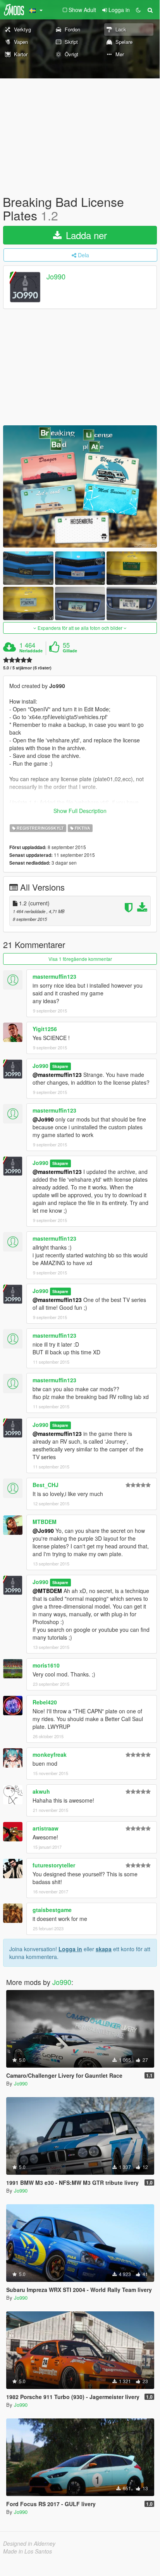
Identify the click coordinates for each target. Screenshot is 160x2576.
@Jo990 (43, 1119)
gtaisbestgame (52, 1910)
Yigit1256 (45, 1029)
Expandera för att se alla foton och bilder (80, 628)
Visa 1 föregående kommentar (80, 959)
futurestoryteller (54, 1865)
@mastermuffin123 (57, 1075)
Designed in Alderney (29, 2543)
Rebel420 (45, 1702)
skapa (104, 1949)
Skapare (60, 1066)
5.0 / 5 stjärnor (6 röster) (27, 668)
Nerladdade (31, 651)
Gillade (70, 651)
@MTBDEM (47, 1591)
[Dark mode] (138, 10)
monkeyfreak (50, 1754)
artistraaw (46, 1828)
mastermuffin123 (54, 976)
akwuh (41, 1791)
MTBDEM (45, 1522)
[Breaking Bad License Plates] (80, 486)
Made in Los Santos (28, 2551)
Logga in (70, 1949)
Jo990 (56, 277)
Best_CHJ (46, 1485)
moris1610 (46, 1665)
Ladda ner (85, 235)
